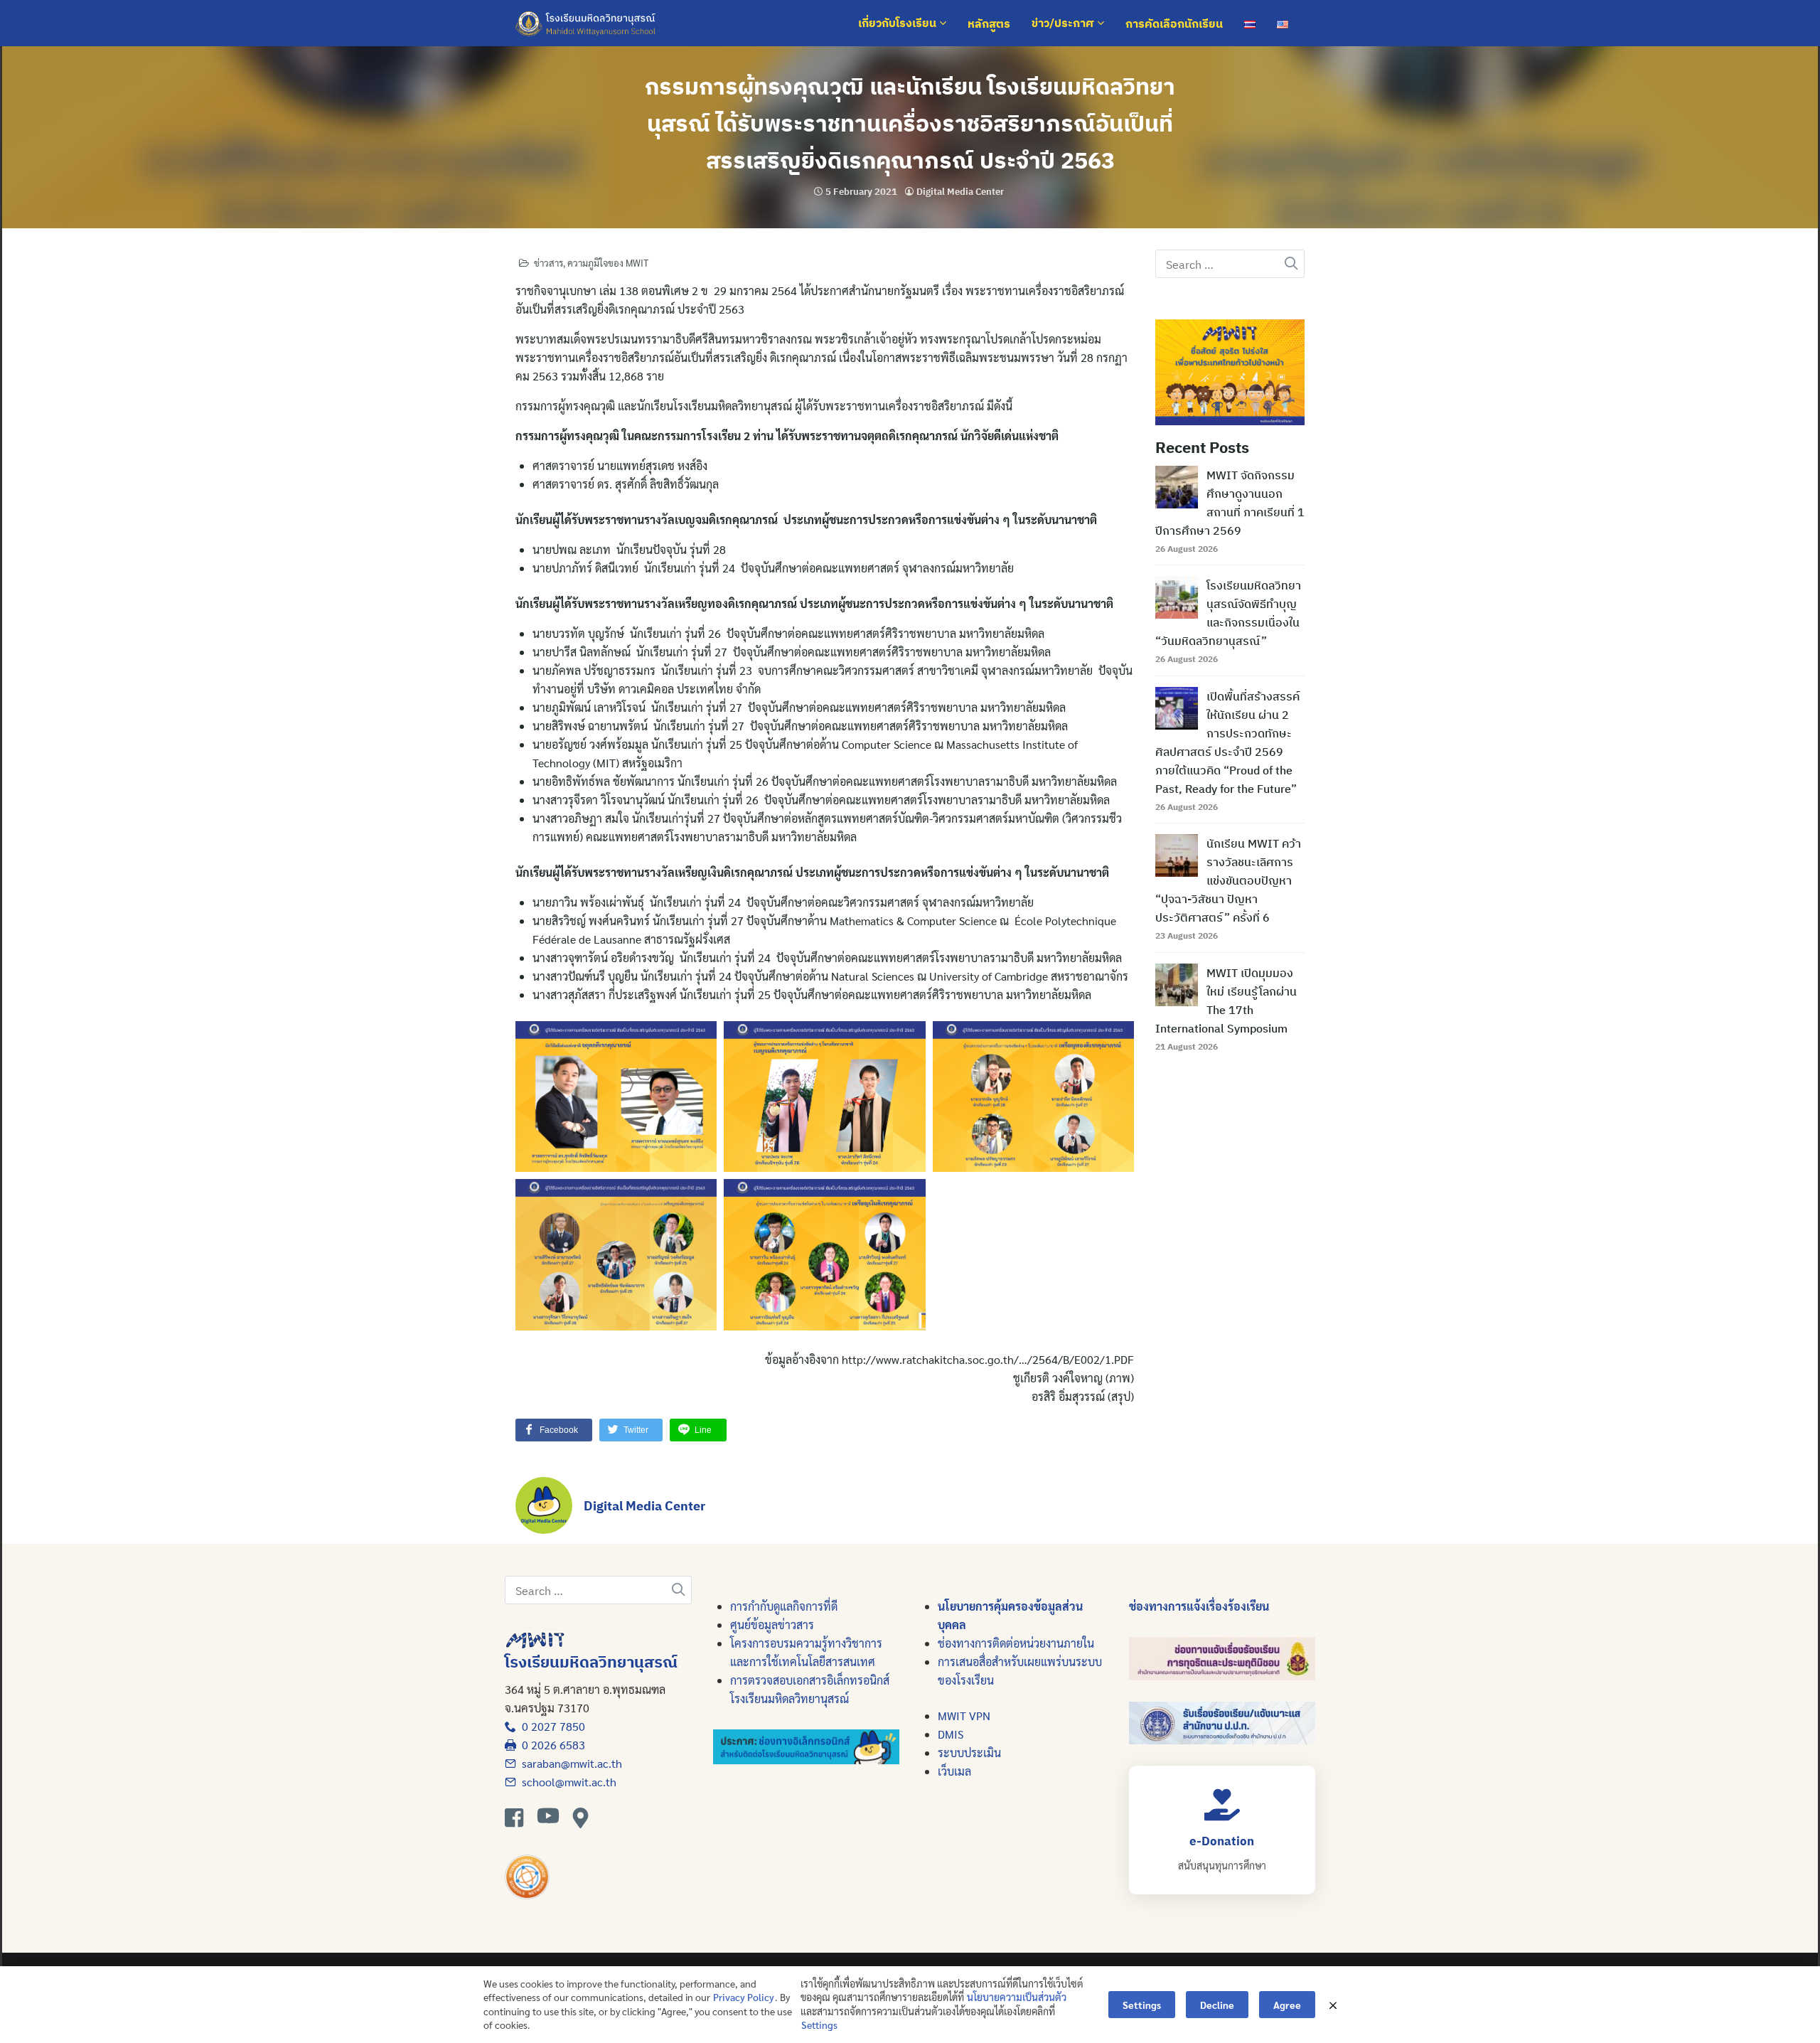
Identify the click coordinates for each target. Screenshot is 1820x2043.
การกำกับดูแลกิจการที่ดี (784, 1606)
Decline (1217, 2005)
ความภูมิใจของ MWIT (608, 263)
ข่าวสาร (548, 263)
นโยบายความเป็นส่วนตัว (1017, 1997)
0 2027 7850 (551, 1726)
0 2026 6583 (551, 1745)
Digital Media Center (960, 192)
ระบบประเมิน (969, 1753)
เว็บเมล (954, 1771)
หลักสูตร (989, 23)
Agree (1287, 2005)
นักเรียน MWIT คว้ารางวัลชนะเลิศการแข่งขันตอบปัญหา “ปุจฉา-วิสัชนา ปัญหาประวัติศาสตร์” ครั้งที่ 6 (1228, 880)
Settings (819, 2025)
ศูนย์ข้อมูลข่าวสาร (772, 1625)
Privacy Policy (744, 1997)
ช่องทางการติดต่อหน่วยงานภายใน (1016, 1643)
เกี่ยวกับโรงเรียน (899, 23)
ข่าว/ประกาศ (1064, 23)
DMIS (951, 1734)
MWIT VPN (964, 1716)
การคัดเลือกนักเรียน (1174, 23)
